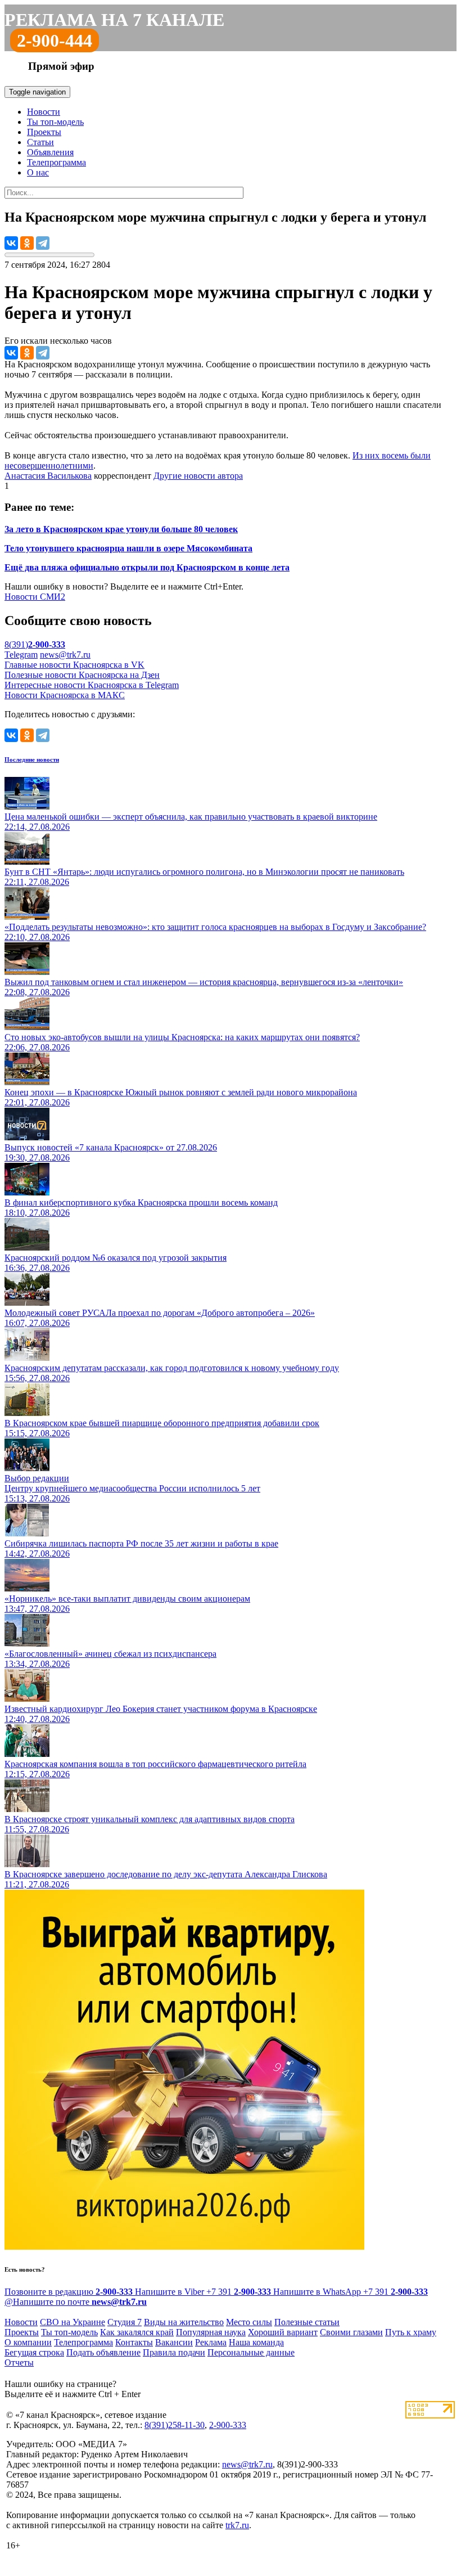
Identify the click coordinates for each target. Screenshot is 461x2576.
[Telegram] (43, 243)
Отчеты (19, 2363)
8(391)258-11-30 (175, 2425)
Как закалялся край (137, 2332)
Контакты (134, 2342)
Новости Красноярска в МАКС (65, 695)
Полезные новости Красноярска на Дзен (82, 675)
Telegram (21, 655)
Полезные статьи (307, 2322)
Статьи (40, 142)
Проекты (44, 132)
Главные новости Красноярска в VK (74, 665)
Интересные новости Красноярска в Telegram (92, 685)
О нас (38, 172)
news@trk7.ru (65, 655)
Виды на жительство (184, 2322)
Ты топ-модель (55, 122)
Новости (44, 112)
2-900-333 (228, 2425)
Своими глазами (351, 2332)
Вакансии (174, 2342)
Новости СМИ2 (35, 597)
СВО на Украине (73, 2322)
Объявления (50, 152)
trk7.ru (237, 2525)
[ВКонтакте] (11, 243)
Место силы (249, 2322)
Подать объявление (103, 2352)
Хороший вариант (283, 2332)
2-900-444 (55, 41)
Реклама (211, 2342)
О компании (28, 2342)
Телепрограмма (57, 162)
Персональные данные (251, 2352)
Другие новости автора (198, 476)
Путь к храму (411, 2332)
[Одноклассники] (27, 243)
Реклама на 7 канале (114, 20)
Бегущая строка (34, 2352)
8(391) (35, 644)
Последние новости (32, 759)
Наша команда (256, 2342)
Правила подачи (174, 2352)
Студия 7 (125, 2322)
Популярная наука (211, 2332)
